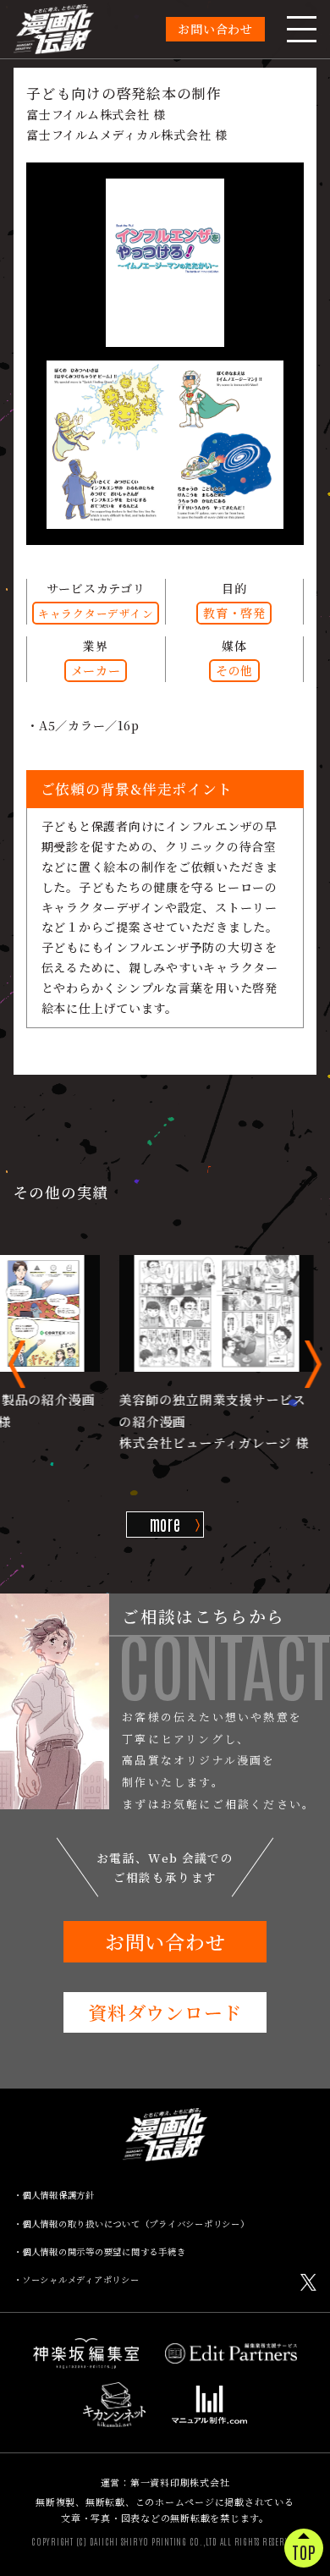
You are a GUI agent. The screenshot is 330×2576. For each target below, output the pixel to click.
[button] (17, 1365)
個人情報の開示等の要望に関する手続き (104, 2251)
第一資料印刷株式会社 (180, 2482)
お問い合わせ (215, 29)
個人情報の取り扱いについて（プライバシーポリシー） (136, 2224)
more (165, 1523)
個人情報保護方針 (58, 2195)
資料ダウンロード (165, 2012)
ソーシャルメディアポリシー (81, 2279)
